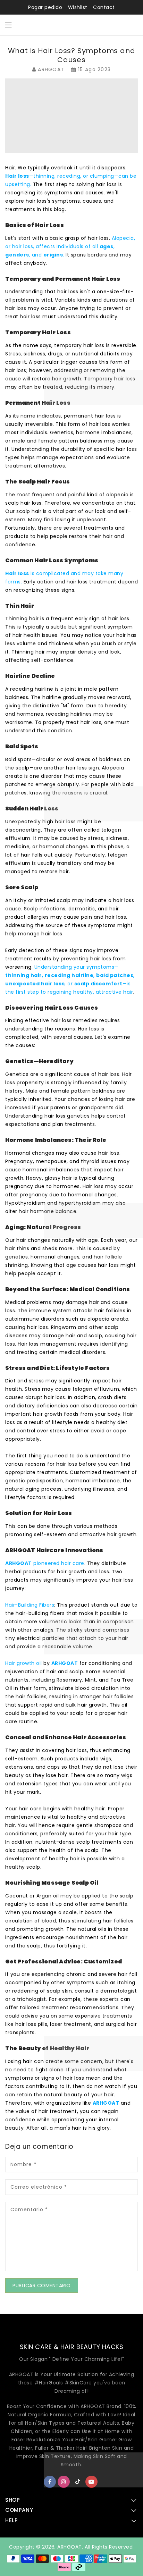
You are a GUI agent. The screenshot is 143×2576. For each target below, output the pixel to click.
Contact (104, 7)
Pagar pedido (45, 7)
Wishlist (78, 7)
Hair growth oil (24, 1663)
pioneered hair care (45, 1563)
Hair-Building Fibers (30, 1605)
